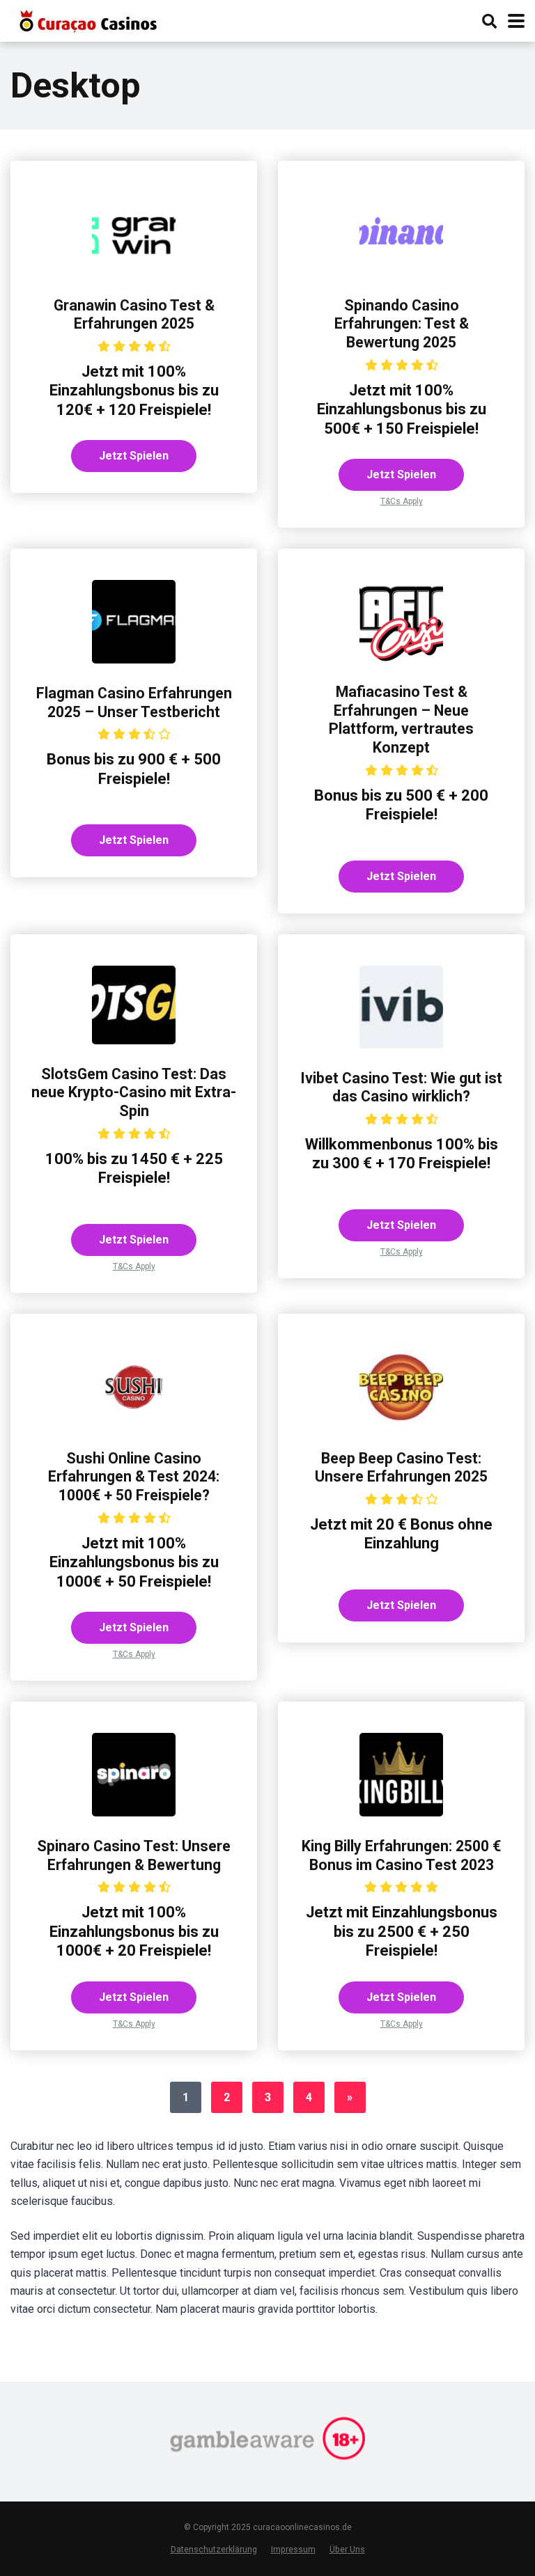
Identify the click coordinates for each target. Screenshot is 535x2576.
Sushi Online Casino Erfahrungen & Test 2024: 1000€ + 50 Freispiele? (134, 1477)
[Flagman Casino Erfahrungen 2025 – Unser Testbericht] (134, 660)
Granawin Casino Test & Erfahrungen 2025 (134, 315)
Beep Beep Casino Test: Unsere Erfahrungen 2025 (401, 1468)
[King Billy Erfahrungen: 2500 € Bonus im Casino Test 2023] (401, 1813)
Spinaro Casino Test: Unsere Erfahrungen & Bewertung (134, 1855)
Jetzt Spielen (134, 456)
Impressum (293, 2549)
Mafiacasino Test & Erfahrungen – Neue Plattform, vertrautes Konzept (401, 720)
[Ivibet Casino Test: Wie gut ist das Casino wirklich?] (401, 1045)
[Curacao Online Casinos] (86, 19)
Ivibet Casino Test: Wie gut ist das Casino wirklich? (401, 1087)
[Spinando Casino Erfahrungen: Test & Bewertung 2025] (401, 272)
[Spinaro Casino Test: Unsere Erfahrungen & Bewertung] (134, 1813)
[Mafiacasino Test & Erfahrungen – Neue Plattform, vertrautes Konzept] (401, 658)
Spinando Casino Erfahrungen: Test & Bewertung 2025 (402, 324)
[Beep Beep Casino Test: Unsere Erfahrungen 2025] (401, 1425)
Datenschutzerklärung (214, 2549)
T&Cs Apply (402, 501)
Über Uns (347, 2549)
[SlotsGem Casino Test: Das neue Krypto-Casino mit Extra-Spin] (134, 1040)
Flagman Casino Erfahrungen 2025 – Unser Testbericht (134, 702)
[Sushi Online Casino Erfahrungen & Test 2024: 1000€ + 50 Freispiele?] (134, 1425)
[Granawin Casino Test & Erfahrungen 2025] (134, 272)
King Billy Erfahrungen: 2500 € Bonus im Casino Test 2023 (401, 1855)
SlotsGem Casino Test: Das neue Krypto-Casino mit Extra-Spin (134, 1092)
